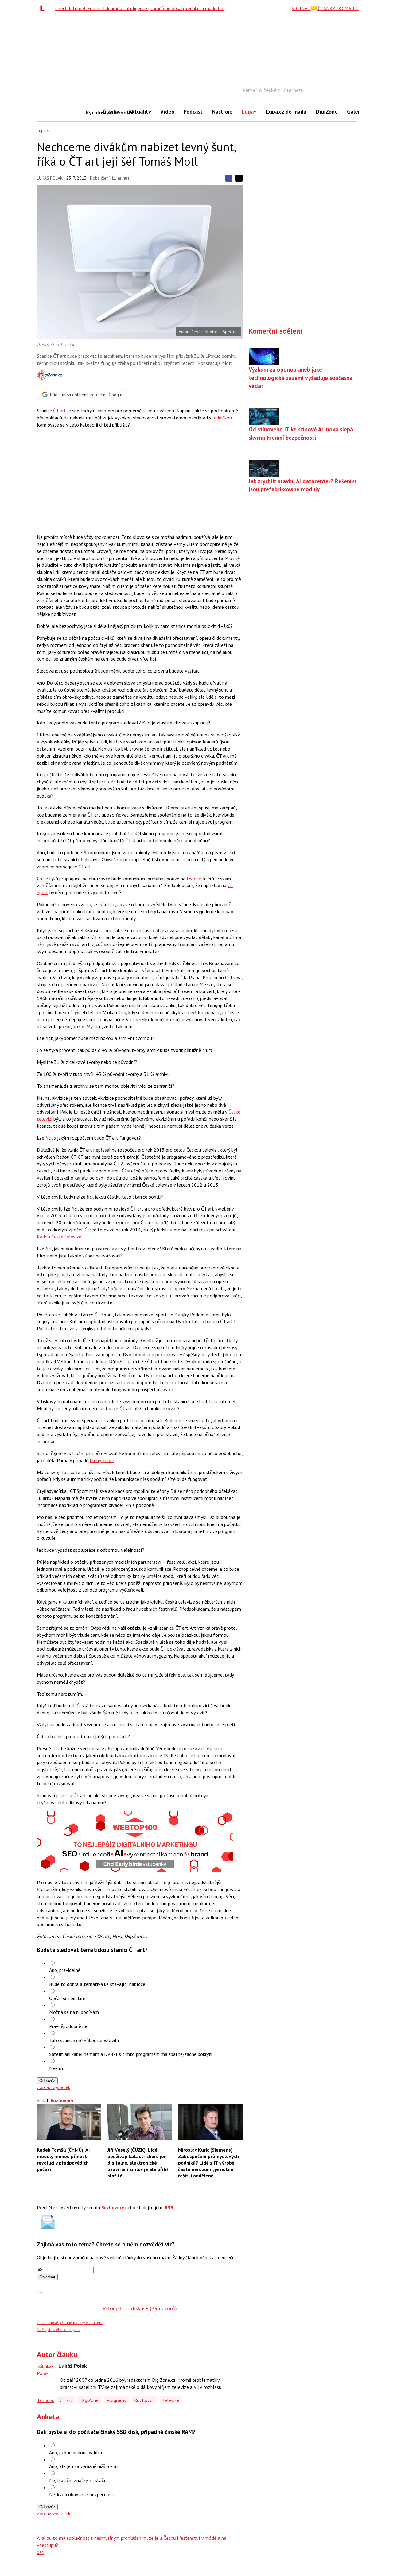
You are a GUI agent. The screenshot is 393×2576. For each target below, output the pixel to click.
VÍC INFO (301, 8)
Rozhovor (144, 2400)
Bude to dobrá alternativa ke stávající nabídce (97, 1984)
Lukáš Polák (50, 178)
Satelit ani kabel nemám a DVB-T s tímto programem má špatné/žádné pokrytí (131, 2054)
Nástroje (222, 112)
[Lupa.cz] (44, 8)
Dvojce (194, 879)
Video (167, 112)
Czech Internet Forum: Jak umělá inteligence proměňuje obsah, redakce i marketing (140, 8)
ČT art (60, 411)
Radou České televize (59, 1237)
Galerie (356, 112)
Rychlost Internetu (92, 112)
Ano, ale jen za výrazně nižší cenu (83, 2466)
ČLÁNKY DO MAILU (338, 8)
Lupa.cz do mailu (286, 112)
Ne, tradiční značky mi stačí (77, 2480)
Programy (116, 2400)
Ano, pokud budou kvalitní (76, 2452)
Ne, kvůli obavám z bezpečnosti (82, 2494)
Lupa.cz (44, 131)
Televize (171, 2400)
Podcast (193, 112)
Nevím (56, 2068)
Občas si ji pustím (67, 1998)
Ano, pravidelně (65, 1970)
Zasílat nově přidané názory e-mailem (70, 2323)
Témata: (45, 2400)
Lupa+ (249, 112)
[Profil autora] (46, 2372)
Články (111, 112)
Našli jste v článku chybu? (58, 2330)
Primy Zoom (102, 1460)
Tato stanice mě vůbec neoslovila (84, 2040)
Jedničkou (222, 418)
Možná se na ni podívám (74, 2012)
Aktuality (140, 112)
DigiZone (327, 112)
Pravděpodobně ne (68, 2026)
